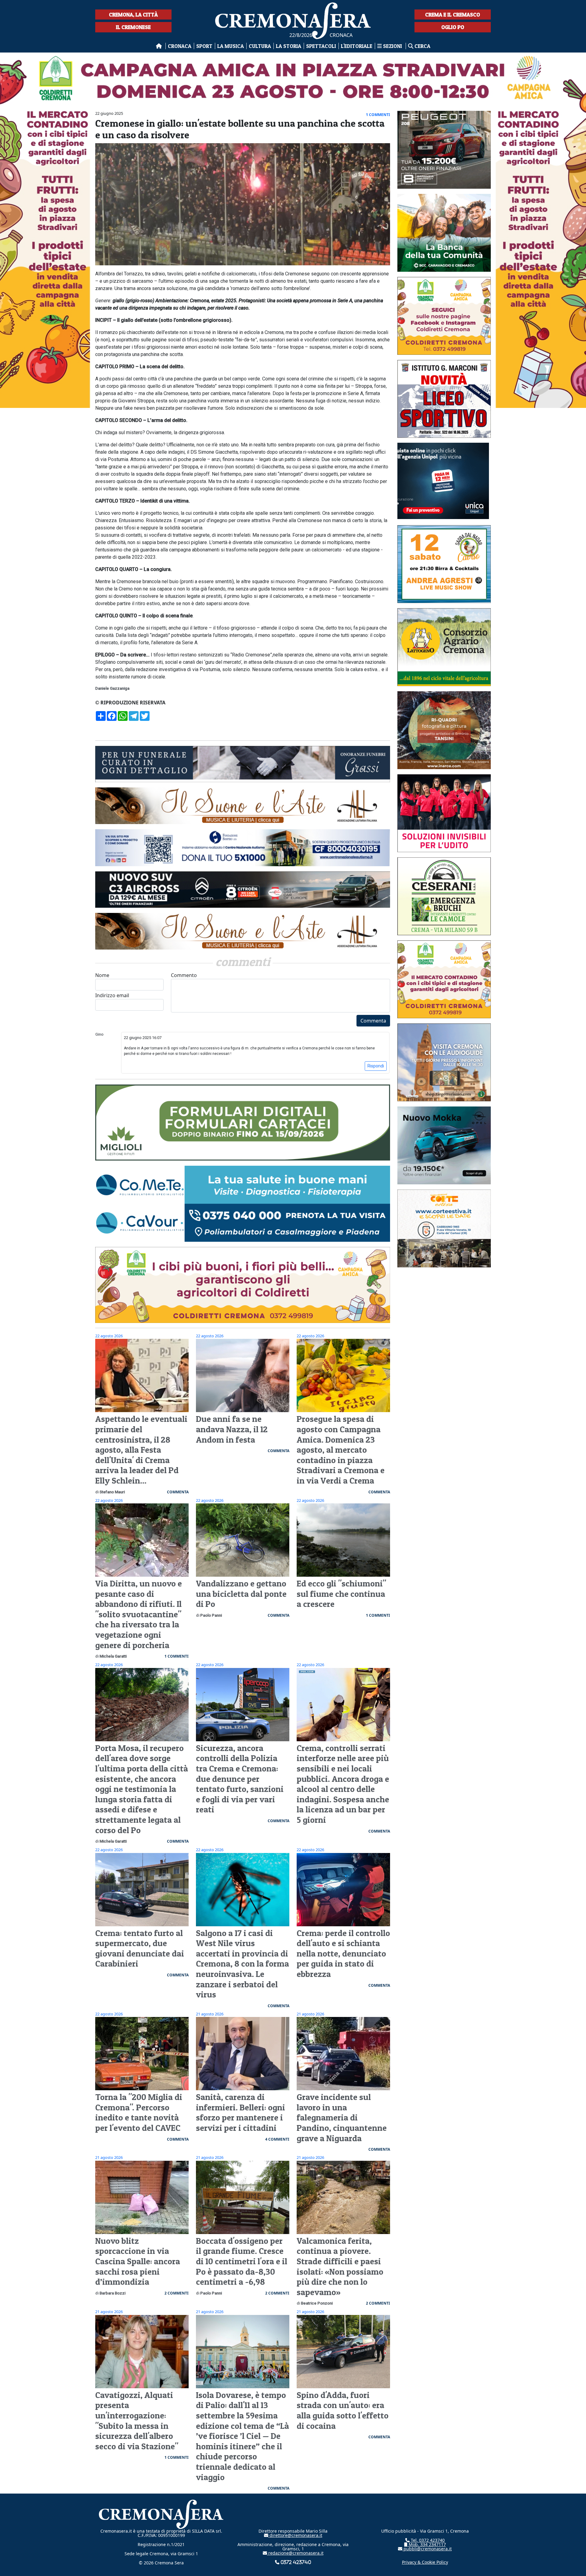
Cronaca (180, 46)
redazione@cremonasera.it (295, 2553)
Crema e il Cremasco (453, 15)
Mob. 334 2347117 (427, 2544)
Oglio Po (453, 27)
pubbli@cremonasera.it (427, 2549)
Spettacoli (321, 46)
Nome (102, 975)
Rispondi (376, 1066)
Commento (184, 975)
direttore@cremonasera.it (295, 2535)
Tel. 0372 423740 (427, 2540)
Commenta (373, 1021)
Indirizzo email (112, 995)
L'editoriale (357, 46)
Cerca (422, 46)
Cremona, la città (133, 15)
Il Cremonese (133, 27)
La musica (231, 46)
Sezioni (392, 46)
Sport (204, 46)
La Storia (289, 46)
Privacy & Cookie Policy (425, 2562)
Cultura (260, 46)
